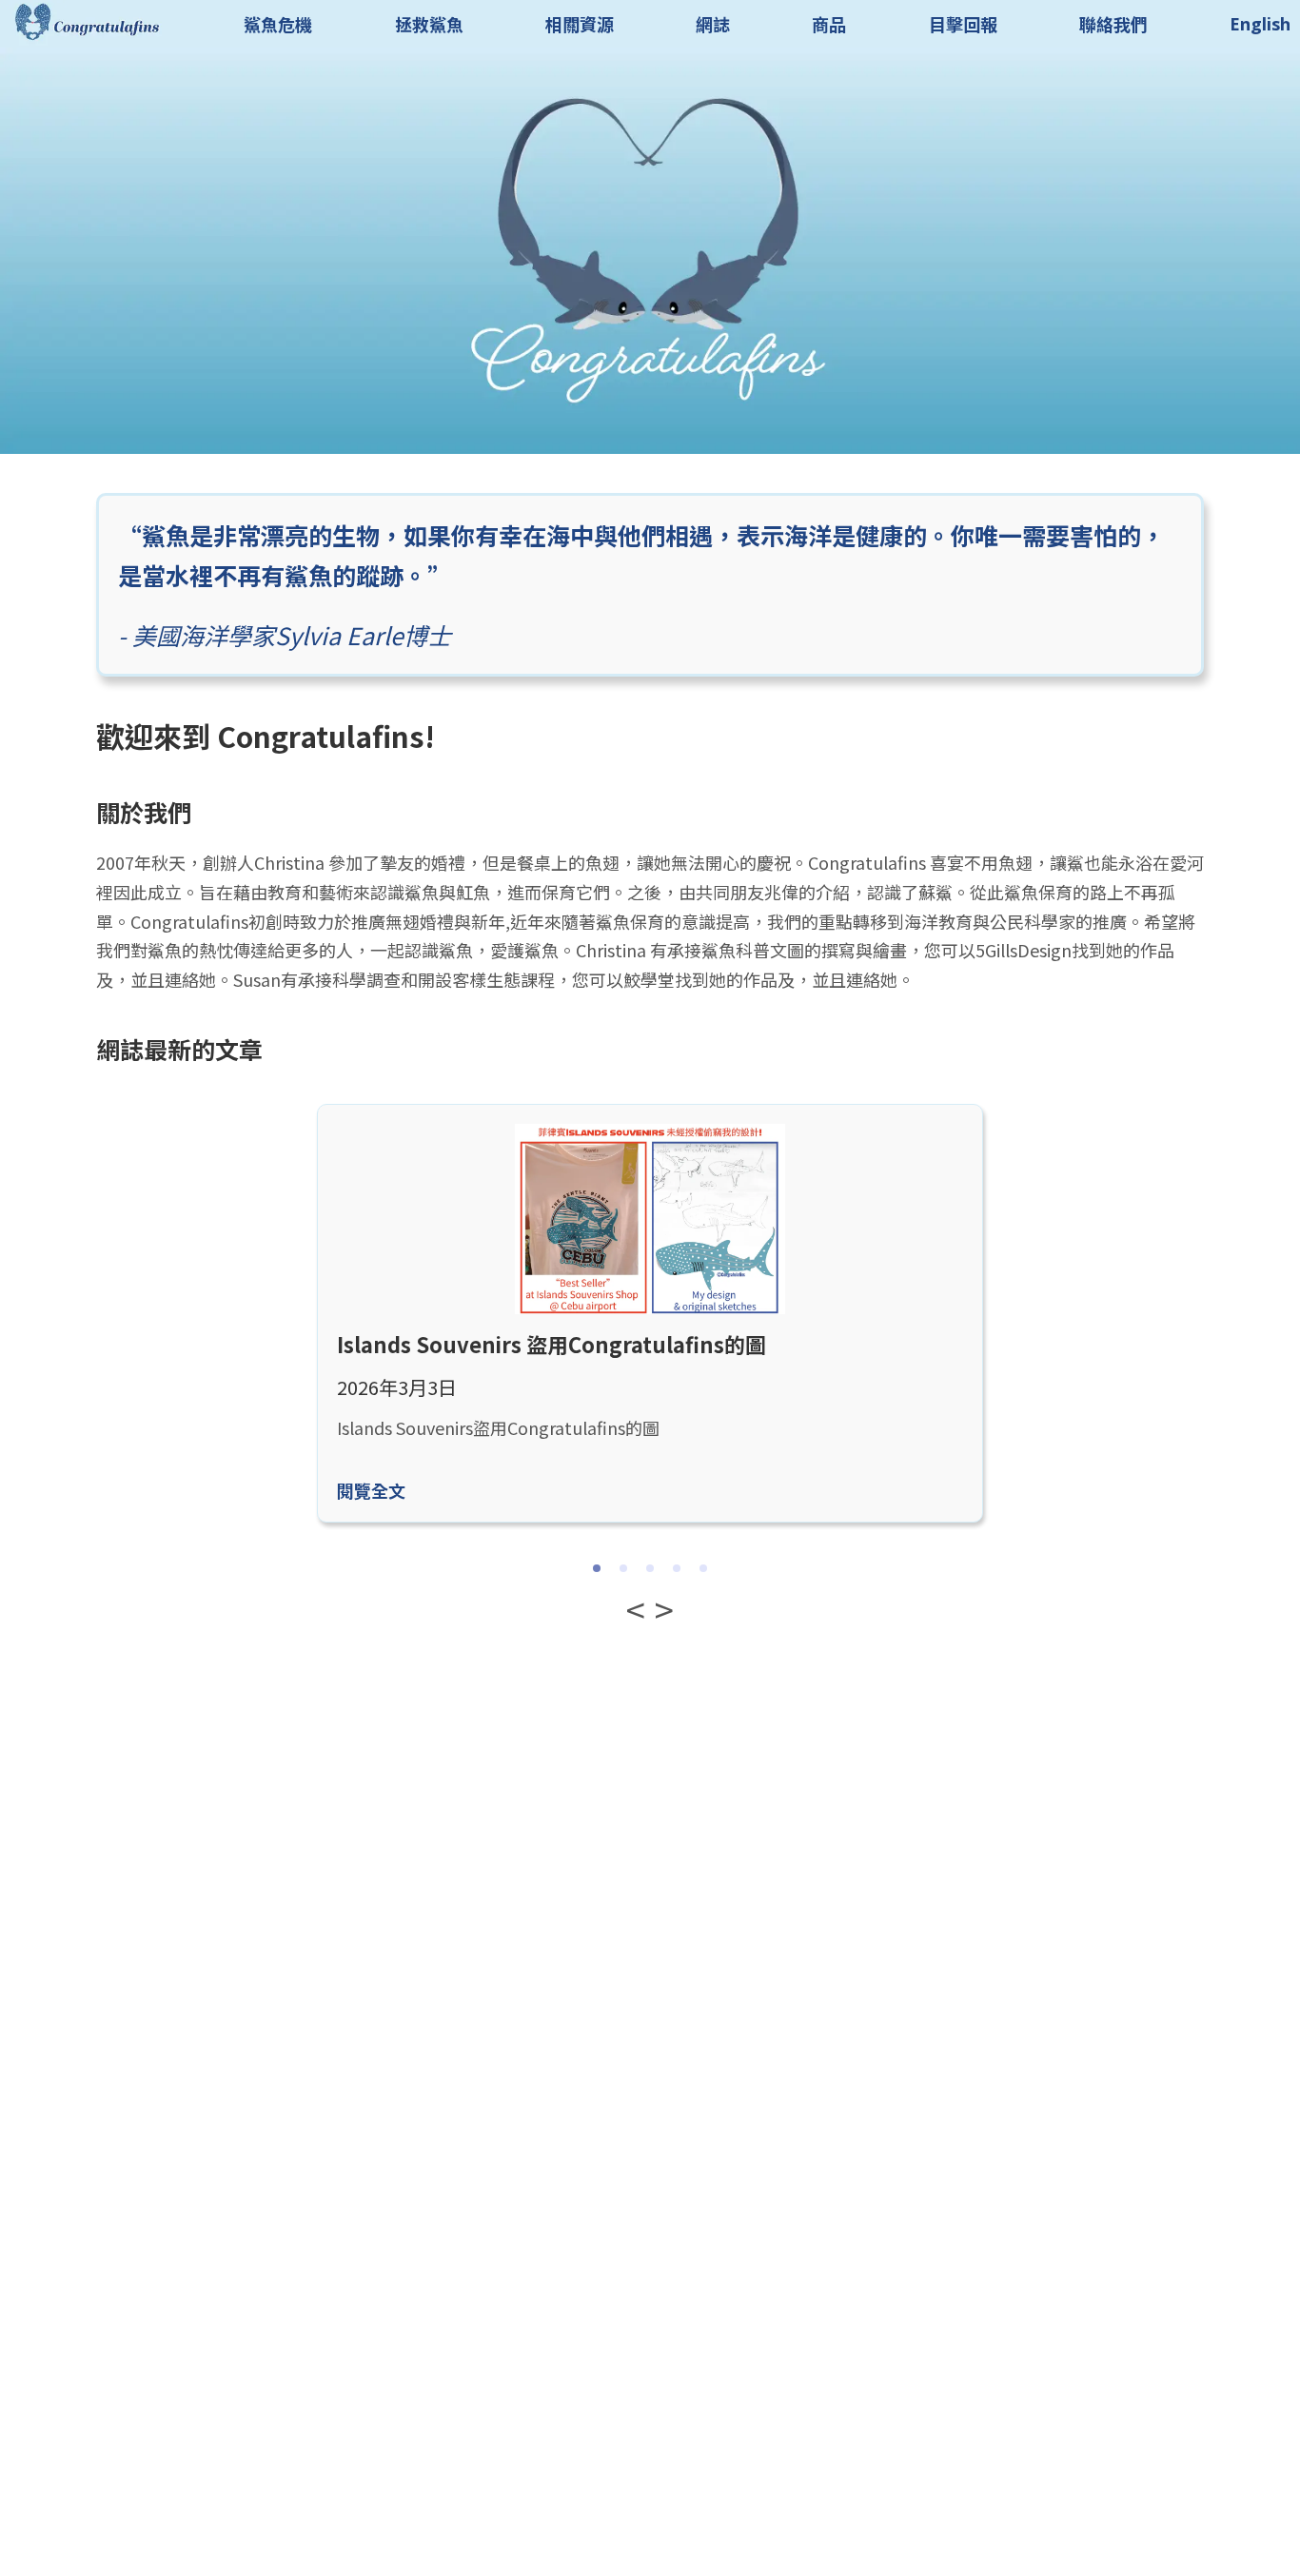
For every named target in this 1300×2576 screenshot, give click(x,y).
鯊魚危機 (278, 24)
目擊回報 (963, 24)
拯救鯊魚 (429, 24)
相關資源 (580, 24)
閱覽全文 (371, 1490)
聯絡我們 (1113, 24)
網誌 (713, 24)
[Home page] (86, 39)
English (1260, 24)
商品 (829, 24)
